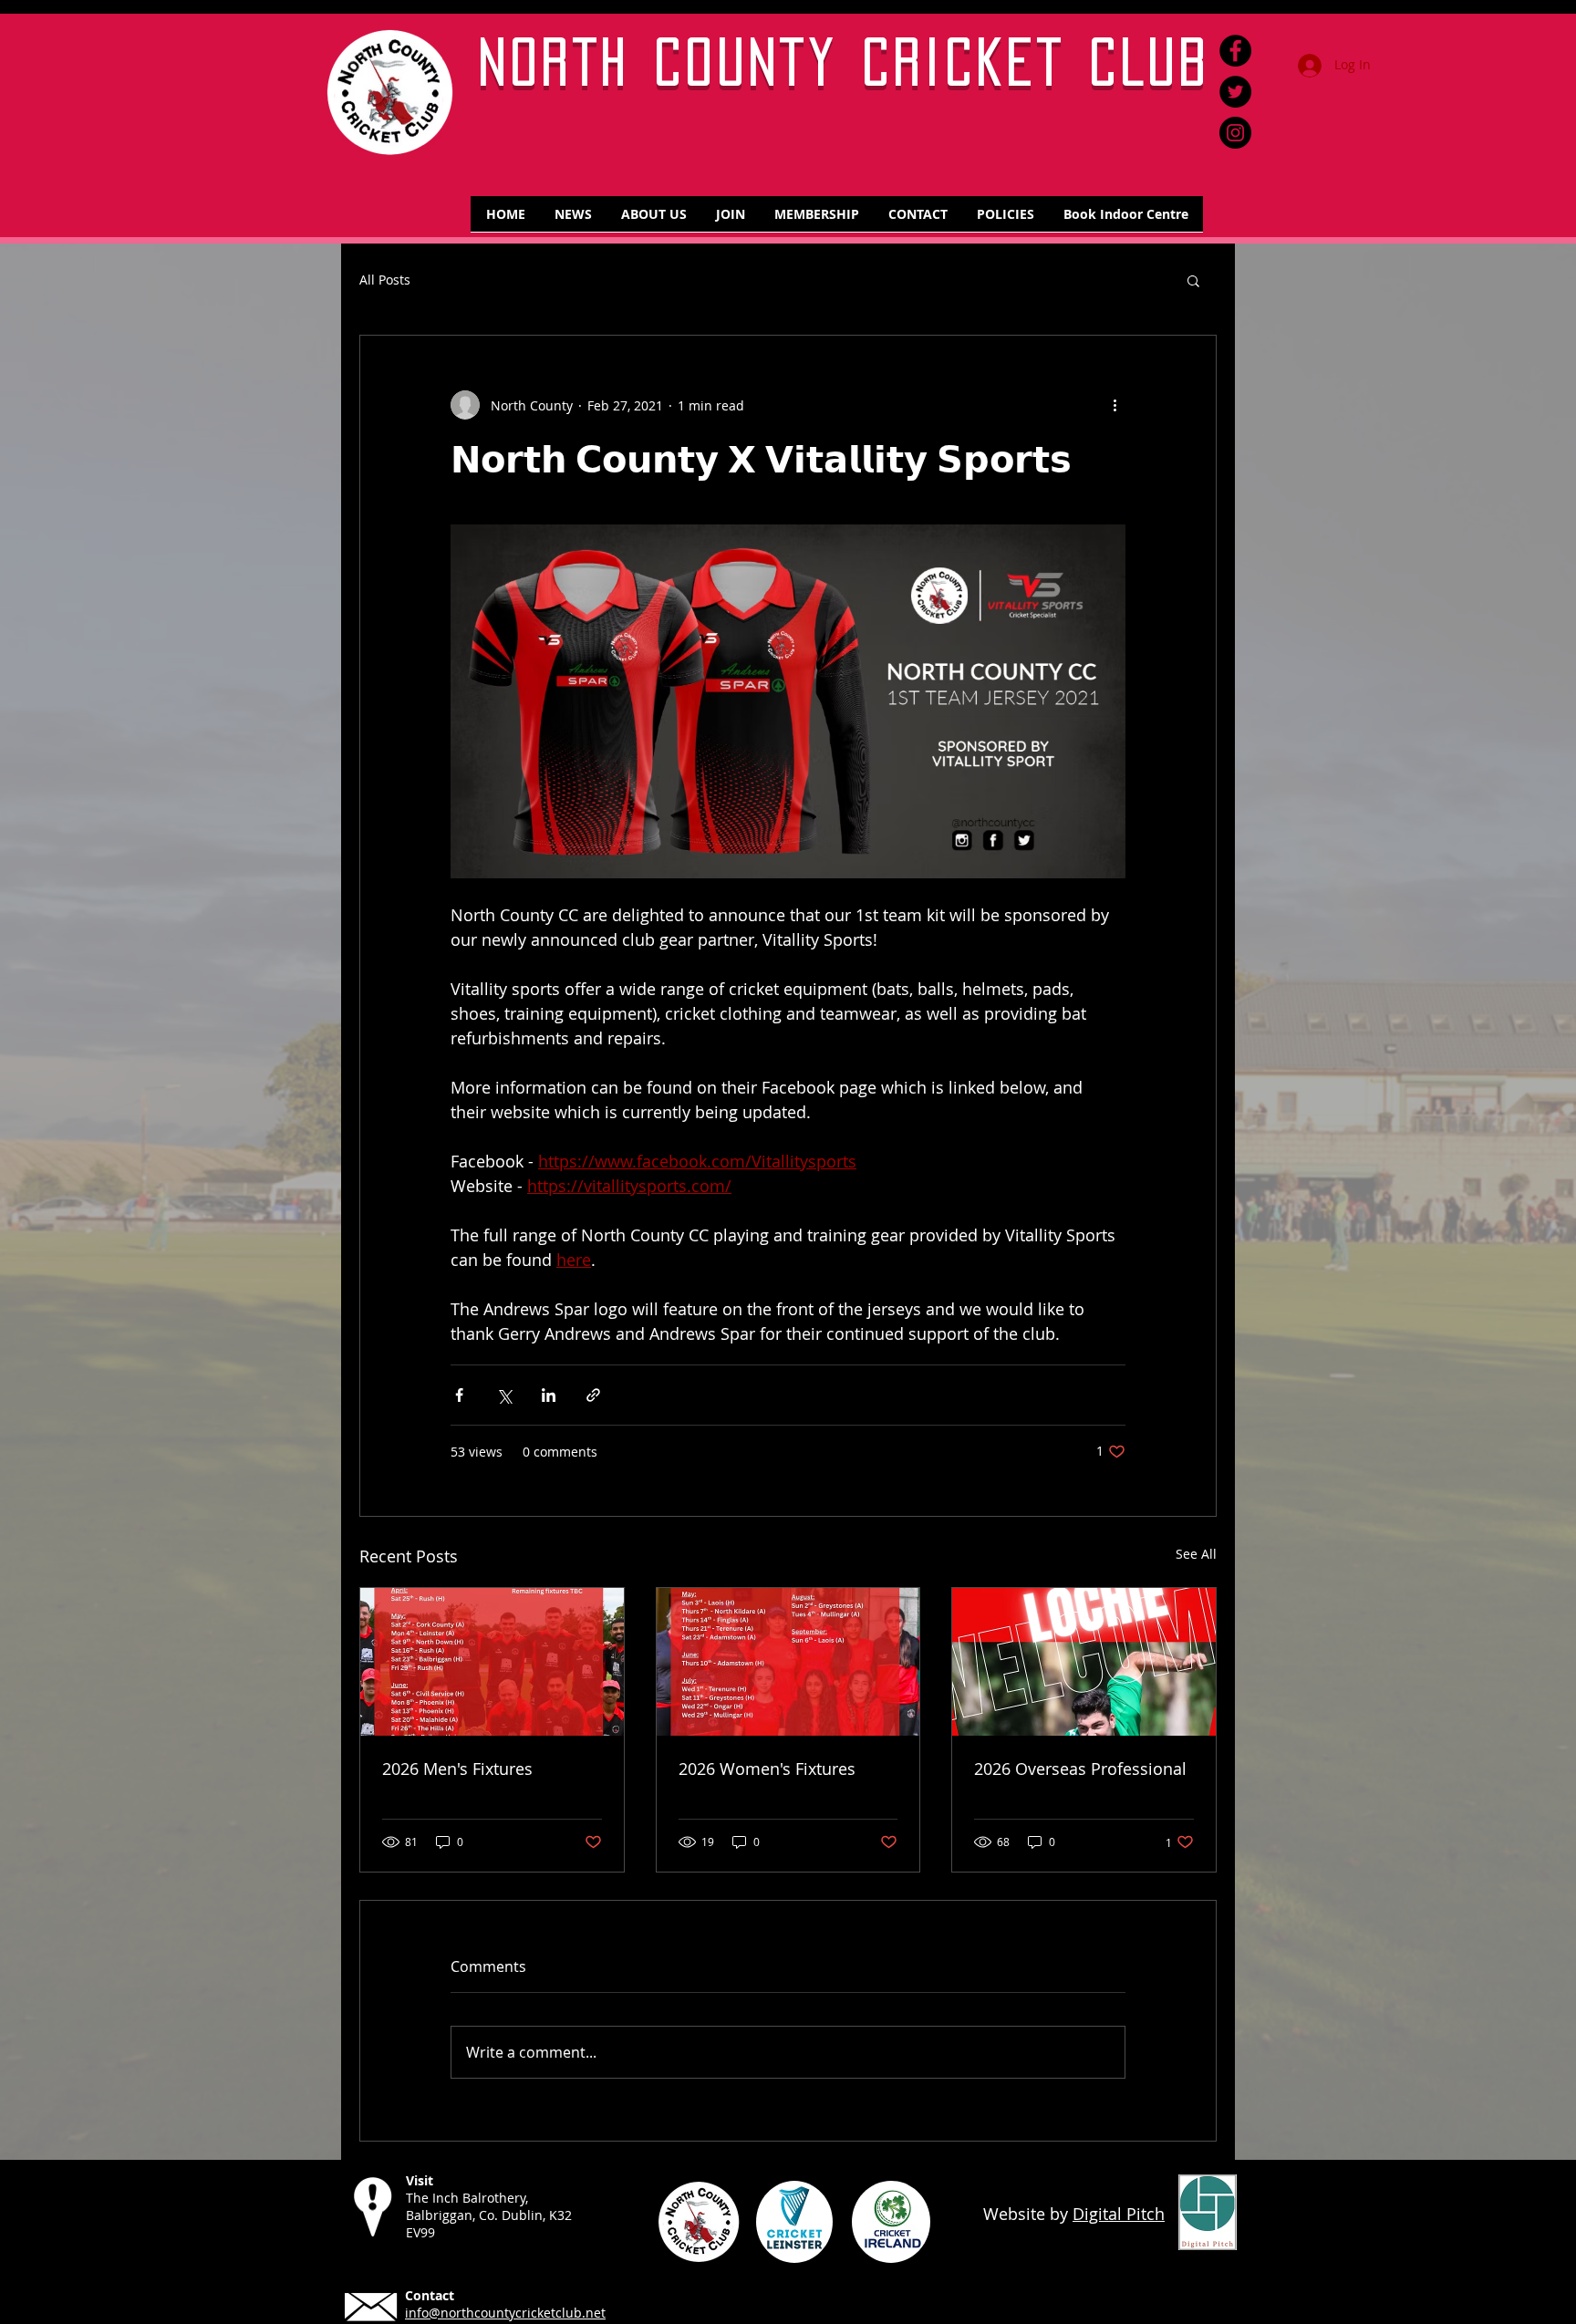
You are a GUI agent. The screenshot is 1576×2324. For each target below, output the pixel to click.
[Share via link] (593, 1395)
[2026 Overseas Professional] (1084, 1662)
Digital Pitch (1119, 2214)
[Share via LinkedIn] (549, 1395)
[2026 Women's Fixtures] (788, 1662)
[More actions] (1115, 405)
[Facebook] (1235, 51)
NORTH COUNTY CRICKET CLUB (845, 62)
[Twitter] (1235, 92)
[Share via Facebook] (459, 1395)
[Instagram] (1235, 133)
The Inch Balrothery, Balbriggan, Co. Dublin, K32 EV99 (489, 2215)
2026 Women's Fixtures (767, 1769)
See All (1196, 1554)
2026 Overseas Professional (1080, 1769)
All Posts (385, 280)
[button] (1193, 280)
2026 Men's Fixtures (457, 1769)
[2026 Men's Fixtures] (492, 1662)
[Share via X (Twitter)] (504, 1395)
